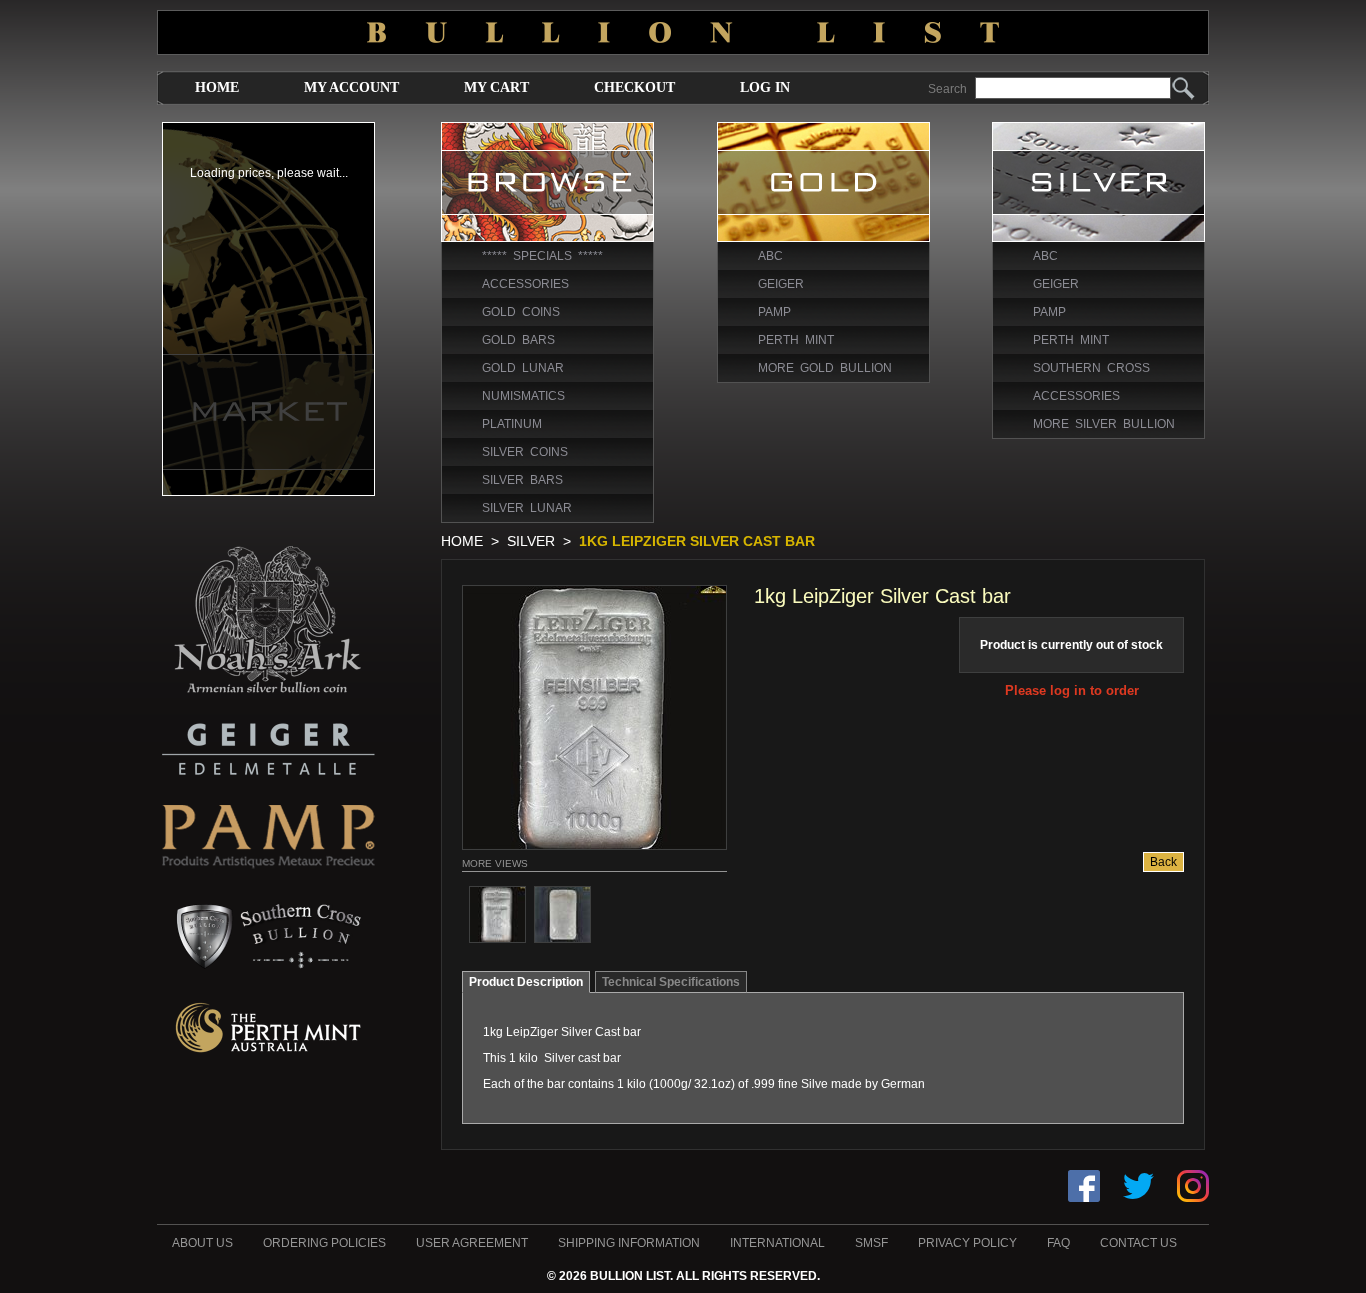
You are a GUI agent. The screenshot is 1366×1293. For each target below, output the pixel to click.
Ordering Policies (324, 1243)
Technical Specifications (671, 982)
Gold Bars (518, 340)
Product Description (526, 982)
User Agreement (472, 1243)
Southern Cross (1091, 368)
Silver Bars (522, 480)
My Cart (496, 87)
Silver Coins (525, 452)
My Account (351, 87)
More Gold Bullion (825, 368)
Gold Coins (521, 312)
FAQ (1058, 1243)
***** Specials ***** (542, 256)
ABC (770, 256)
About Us (202, 1243)
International (777, 1243)
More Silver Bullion (1104, 424)
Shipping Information (629, 1243)
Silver (531, 541)
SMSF (871, 1243)
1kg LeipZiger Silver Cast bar (697, 541)
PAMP (774, 312)
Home (217, 87)
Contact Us (1138, 1243)
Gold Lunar (523, 368)
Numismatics (523, 396)
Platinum (512, 424)
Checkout (634, 87)
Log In (765, 87)
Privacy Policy (967, 1243)
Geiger (781, 284)
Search (947, 89)
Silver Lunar (527, 508)
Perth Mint (796, 340)
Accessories (525, 284)
